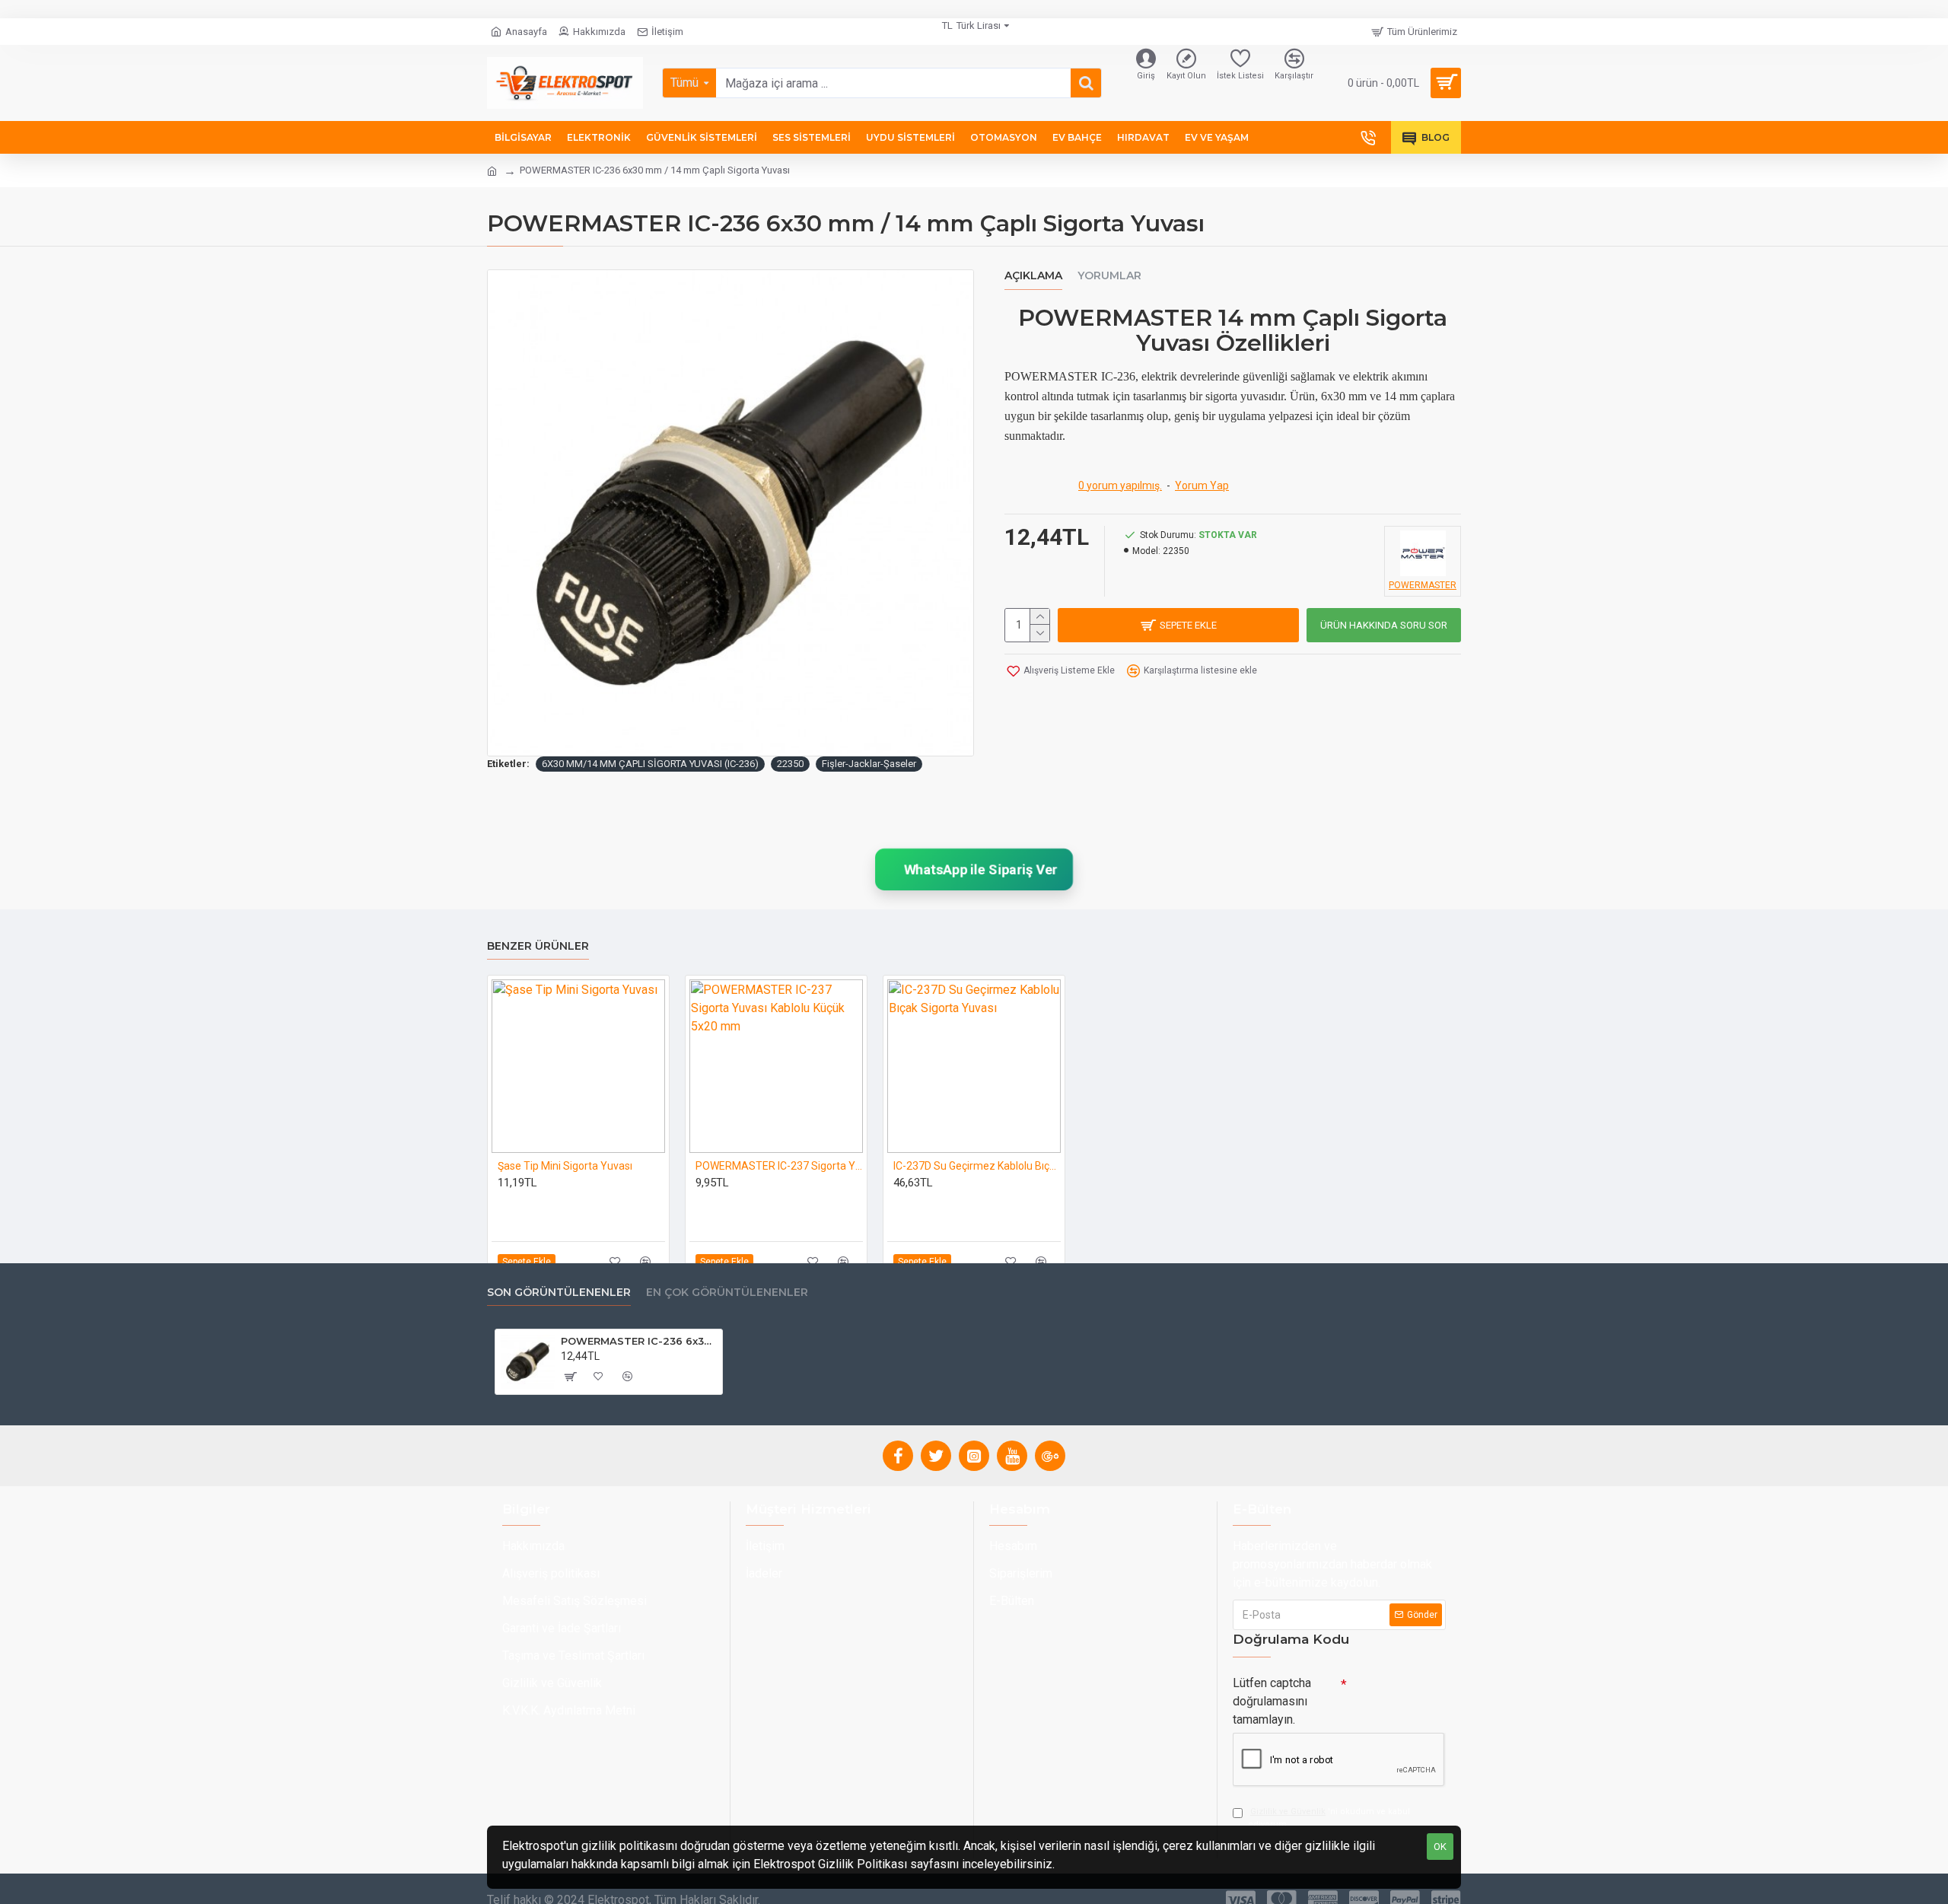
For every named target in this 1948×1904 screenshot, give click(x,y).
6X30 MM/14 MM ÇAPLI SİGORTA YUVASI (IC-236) (650, 764)
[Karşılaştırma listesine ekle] (646, 1261)
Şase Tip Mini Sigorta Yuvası (565, 1166)
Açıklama (1033, 276)
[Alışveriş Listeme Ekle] (615, 1261)
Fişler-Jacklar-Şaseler (869, 764)
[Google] (1050, 1456)
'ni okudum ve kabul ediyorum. (1329, 1818)
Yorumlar (1109, 276)
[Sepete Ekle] (570, 1377)
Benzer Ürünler (538, 946)
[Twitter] (936, 1456)
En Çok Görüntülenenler (727, 1293)
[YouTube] (1012, 1456)
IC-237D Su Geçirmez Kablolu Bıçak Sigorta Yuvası (977, 1166)
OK (1440, 1847)
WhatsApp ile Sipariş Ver (979, 869)
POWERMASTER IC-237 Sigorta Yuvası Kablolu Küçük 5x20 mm (779, 1166)
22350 (790, 764)
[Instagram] (974, 1456)
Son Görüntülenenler (559, 1293)
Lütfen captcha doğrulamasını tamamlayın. (1272, 1701)
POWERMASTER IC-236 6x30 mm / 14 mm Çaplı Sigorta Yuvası (639, 1341)
